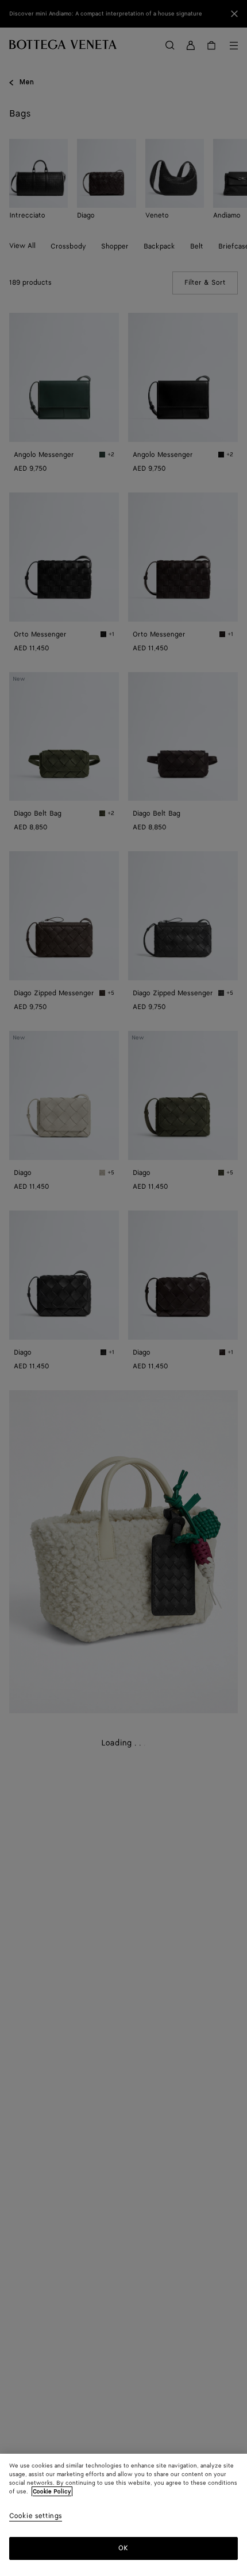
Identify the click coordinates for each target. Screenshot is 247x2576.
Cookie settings (36, 2517)
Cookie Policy (52, 2492)
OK (123, 2548)
